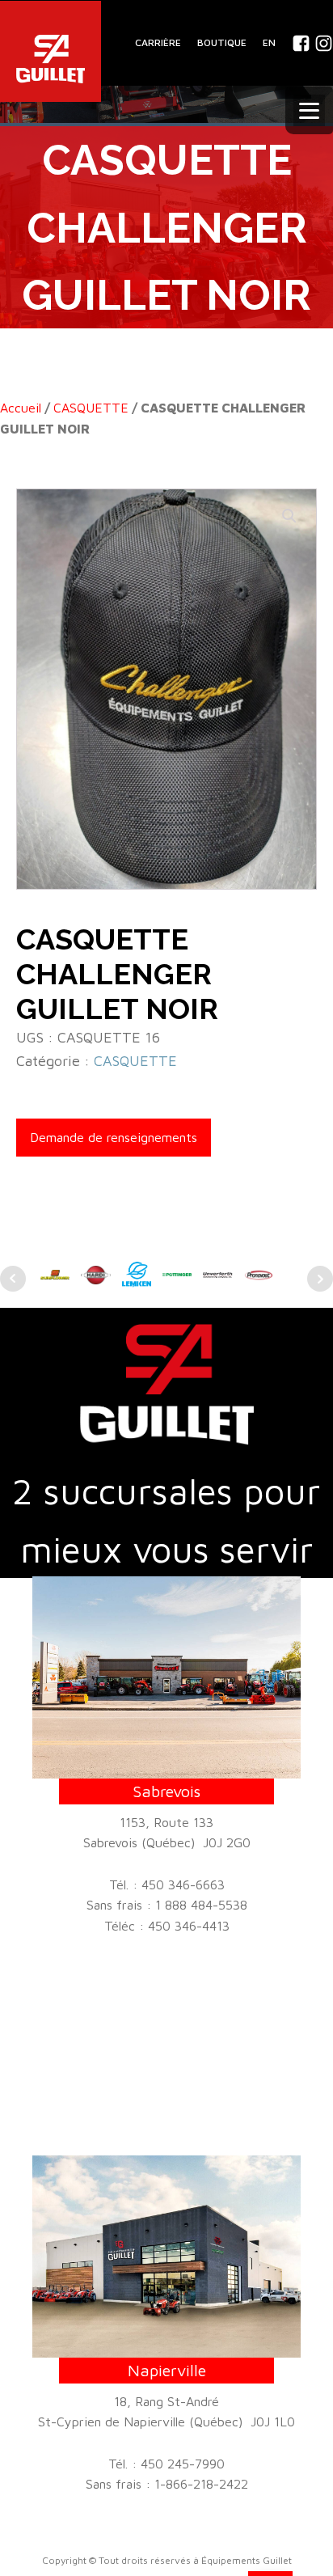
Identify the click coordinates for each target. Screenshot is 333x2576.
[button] (289, 516)
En (269, 42)
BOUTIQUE (222, 42)
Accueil (21, 408)
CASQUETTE (91, 408)
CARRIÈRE (158, 42)
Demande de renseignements (114, 1137)
